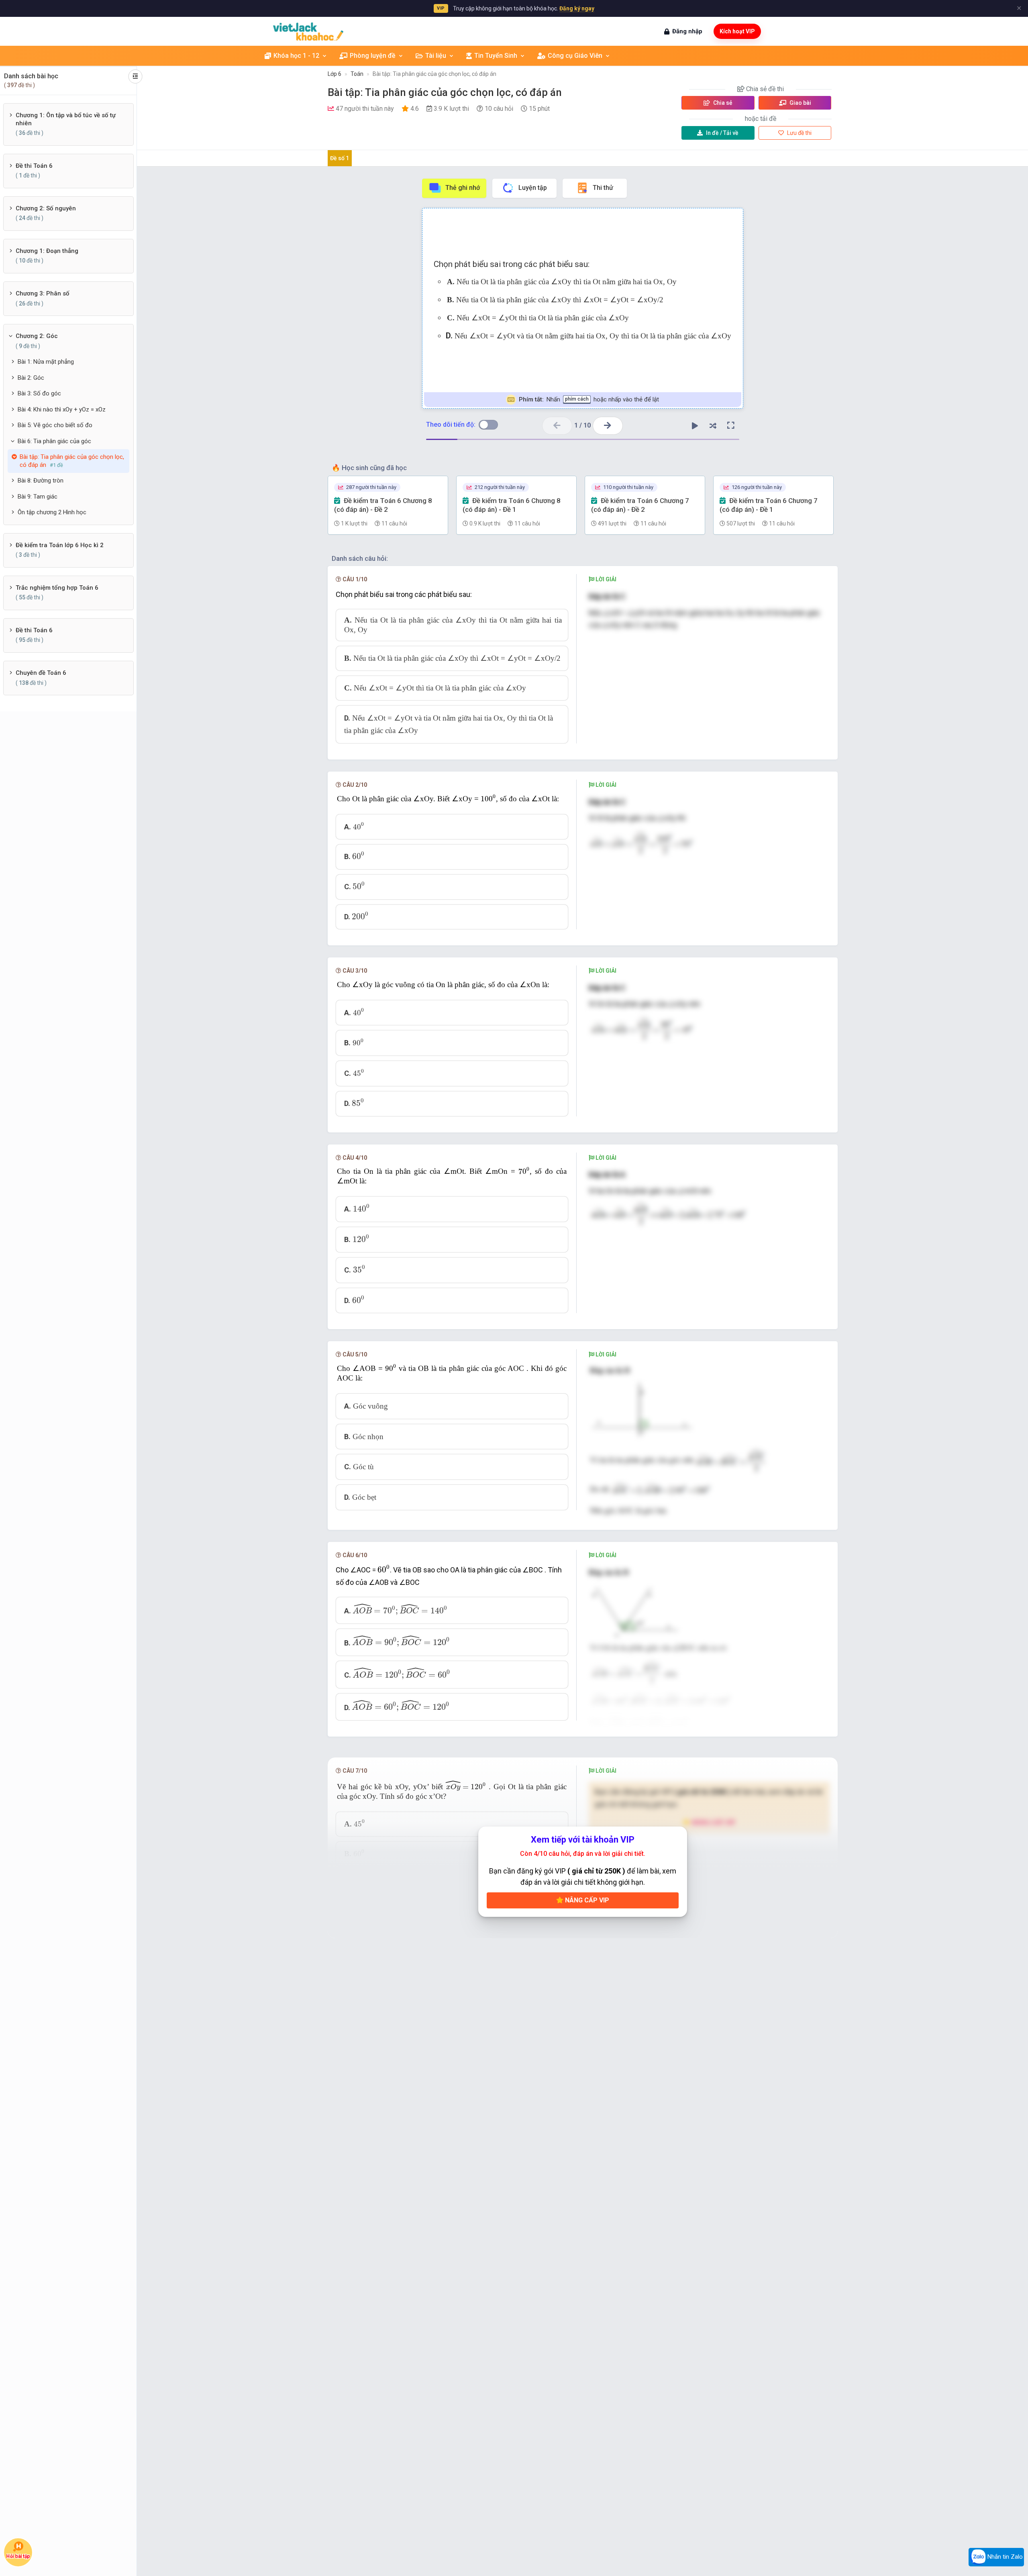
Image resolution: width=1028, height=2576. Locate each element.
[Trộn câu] (713, 426)
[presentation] (488, 798)
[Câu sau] (608, 426)
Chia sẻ (722, 103)
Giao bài (800, 103)
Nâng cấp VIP (586, 1900)
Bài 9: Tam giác (38, 497)
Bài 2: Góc (31, 378)
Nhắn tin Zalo (1004, 2557)
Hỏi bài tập (18, 2557)
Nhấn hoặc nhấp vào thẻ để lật (589, 399)
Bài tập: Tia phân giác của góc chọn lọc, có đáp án (434, 74)
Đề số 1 (340, 158)
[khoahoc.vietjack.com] (308, 32)
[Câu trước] (557, 426)
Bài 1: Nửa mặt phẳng (46, 362)
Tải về (722, 133)
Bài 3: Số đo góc (39, 393)
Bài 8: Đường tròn (41, 481)
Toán (357, 74)
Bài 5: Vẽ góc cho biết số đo (55, 425)
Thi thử (603, 188)
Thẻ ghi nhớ (463, 188)
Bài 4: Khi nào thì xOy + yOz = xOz (62, 409)
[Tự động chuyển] (695, 426)
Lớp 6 (335, 74)
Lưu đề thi (799, 133)
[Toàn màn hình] (731, 426)
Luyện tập (533, 188)
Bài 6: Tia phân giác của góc (54, 441)
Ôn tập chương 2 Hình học (52, 512)
